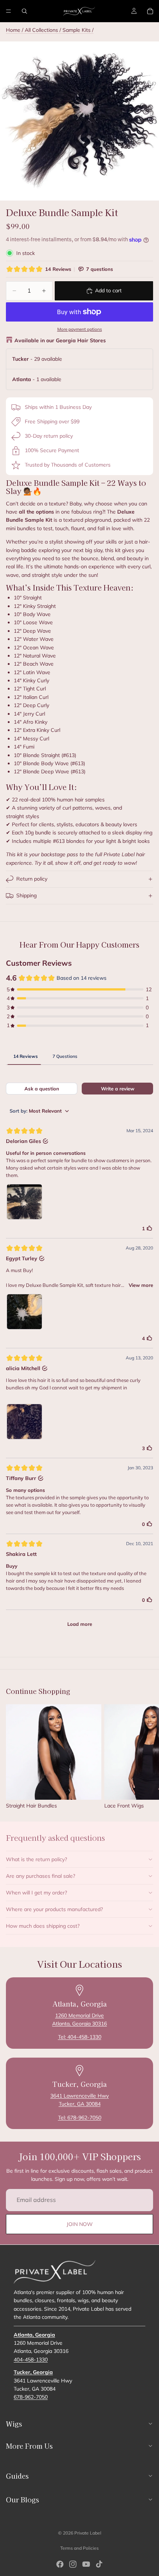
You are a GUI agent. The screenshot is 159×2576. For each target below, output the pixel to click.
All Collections (41, 30)
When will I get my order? (36, 1893)
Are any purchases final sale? (40, 1876)
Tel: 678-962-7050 (80, 2118)
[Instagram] (73, 2564)
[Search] (24, 11)
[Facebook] (60, 2564)
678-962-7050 (31, 2397)
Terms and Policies (79, 2548)
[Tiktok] (99, 2564)
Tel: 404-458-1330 (80, 2037)
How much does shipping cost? (43, 1926)
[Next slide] (145, 1757)
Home (13, 30)
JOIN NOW (80, 2224)
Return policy (32, 879)
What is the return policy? (36, 1859)
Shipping (26, 895)
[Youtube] (86, 2564)
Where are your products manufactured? (54, 1909)
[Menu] (9, 11)
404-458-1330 (31, 2359)
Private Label (88, 2533)
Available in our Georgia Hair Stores (60, 340)
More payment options (80, 329)
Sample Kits (77, 30)
